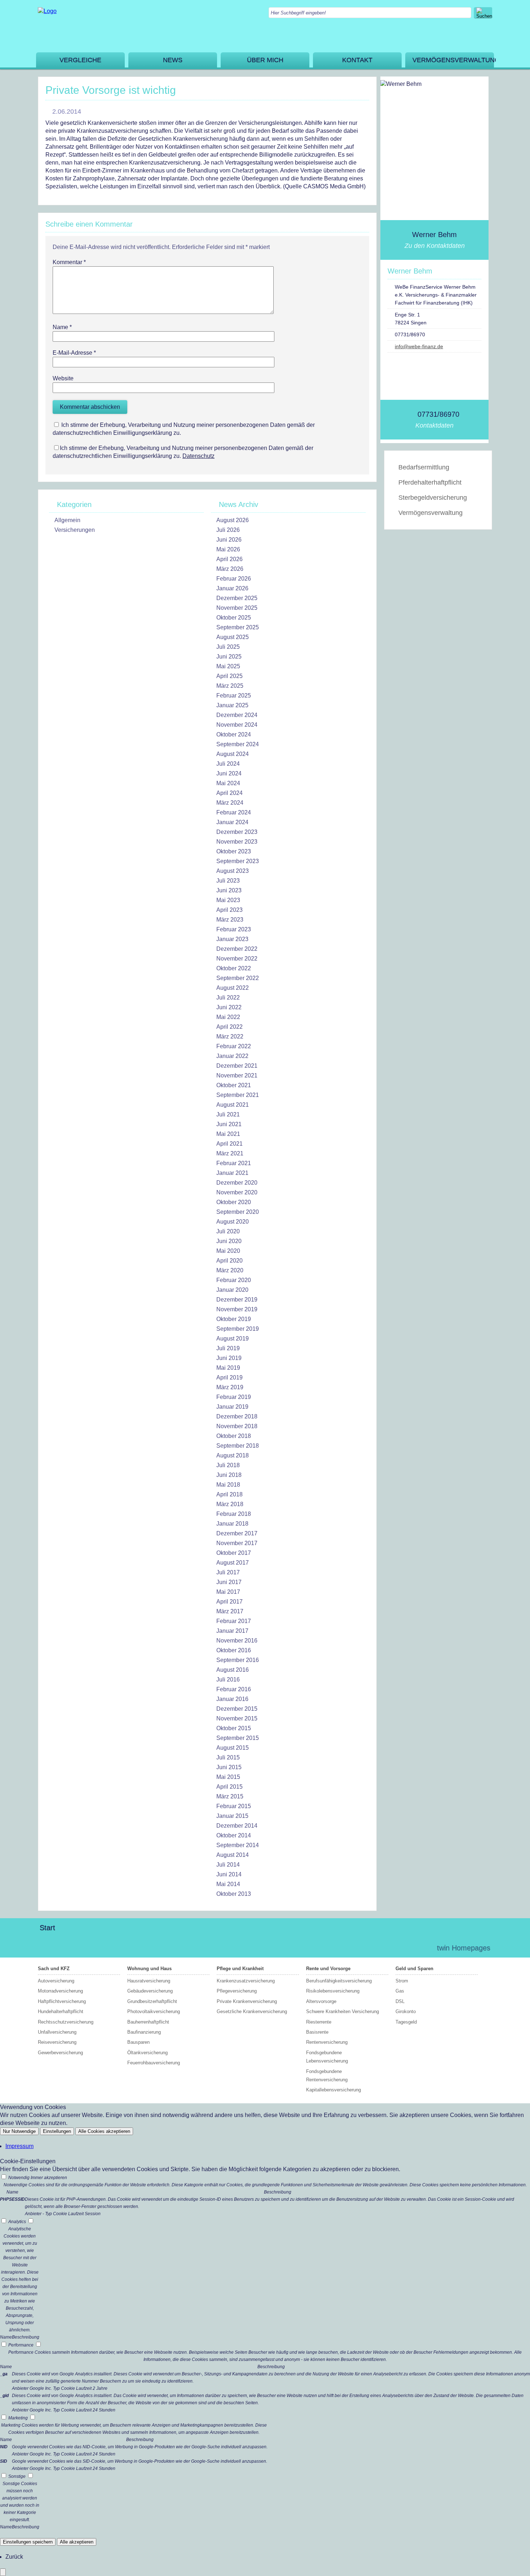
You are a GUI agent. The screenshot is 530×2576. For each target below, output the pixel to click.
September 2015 (238, 1738)
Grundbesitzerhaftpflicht (152, 2001)
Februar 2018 (234, 1514)
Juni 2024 (229, 773)
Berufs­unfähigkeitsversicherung (339, 1981)
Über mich (265, 60)
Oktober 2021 (234, 1085)
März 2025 (230, 686)
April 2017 (229, 1602)
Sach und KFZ (54, 1969)
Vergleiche (80, 60)
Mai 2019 (228, 1368)
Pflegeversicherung (237, 1991)
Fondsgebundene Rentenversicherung (327, 2076)
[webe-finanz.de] (47, 11)
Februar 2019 (234, 1397)
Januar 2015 (232, 1816)
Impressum (19, 2146)
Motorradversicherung (60, 1991)
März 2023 (230, 920)
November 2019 (237, 1309)
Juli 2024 (228, 764)
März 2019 (230, 1387)
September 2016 (238, 1660)
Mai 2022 (228, 1017)
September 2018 (238, 1446)
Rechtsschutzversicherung (66, 2022)
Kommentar (69, 262)
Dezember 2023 (237, 832)
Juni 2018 (229, 1475)
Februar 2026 (234, 579)
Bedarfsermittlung (424, 467)
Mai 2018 (228, 1485)
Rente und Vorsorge (328, 1969)
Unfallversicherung (57, 2032)
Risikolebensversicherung (333, 1991)
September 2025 (238, 627)
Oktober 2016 (234, 1650)
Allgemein (67, 520)
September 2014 (238, 1845)
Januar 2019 (232, 1407)
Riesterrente (319, 2022)
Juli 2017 (228, 1572)
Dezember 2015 (237, 1709)
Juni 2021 (229, 1124)
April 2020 (229, 1261)
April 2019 (229, 1377)
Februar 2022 (234, 1046)
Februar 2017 (234, 1621)
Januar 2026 (232, 588)
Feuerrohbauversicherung (154, 2063)
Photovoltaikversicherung (154, 2011)
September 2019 (238, 1329)
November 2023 (237, 842)
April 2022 (229, 1027)
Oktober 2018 (234, 1436)
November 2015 (237, 1718)
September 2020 (238, 1212)
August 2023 (233, 871)
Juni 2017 (229, 1582)
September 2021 (238, 1095)
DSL (400, 2001)
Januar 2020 (232, 1290)
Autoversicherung (56, 1981)
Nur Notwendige (19, 2131)
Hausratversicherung (149, 1981)
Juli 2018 (228, 1465)
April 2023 (229, 910)
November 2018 (237, 1426)
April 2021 (229, 1144)
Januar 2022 (232, 1056)
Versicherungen (75, 530)
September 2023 (238, 861)
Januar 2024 (232, 822)
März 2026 (230, 569)
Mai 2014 (228, 1884)
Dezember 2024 (237, 715)
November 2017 (237, 1543)
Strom (402, 1981)
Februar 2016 (234, 1689)
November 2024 (237, 725)
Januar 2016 (232, 1699)
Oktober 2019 (234, 1319)
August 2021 (233, 1105)
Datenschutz (198, 456)
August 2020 (233, 1222)
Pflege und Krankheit (240, 1969)
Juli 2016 (228, 1680)
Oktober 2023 (234, 851)
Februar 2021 (234, 1163)
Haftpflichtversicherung (62, 2001)
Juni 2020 (229, 1241)
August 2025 (233, 637)
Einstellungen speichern (28, 2542)
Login (416, 1948)
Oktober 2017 (234, 1553)
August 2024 (233, 754)
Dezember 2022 (237, 949)
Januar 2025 (232, 705)
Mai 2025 (228, 666)
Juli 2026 (228, 530)
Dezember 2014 (237, 1826)
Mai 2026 (228, 549)
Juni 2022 (229, 1007)
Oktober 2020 (234, 1202)
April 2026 (229, 559)
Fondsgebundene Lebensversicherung (327, 2057)
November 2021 (237, 1075)
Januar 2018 (232, 1524)
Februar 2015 (234, 1806)
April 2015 (229, 1787)
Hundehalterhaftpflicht (61, 2011)
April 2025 (229, 676)
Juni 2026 (229, 540)
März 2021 (230, 1153)
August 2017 (233, 1563)
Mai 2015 (228, 1777)
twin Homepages (464, 1948)
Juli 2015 (228, 1757)
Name (62, 327)
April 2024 (229, 793)
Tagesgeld (406, 2022)
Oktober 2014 (234, 1835)
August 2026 (233, 520)
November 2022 (237, 959)
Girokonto (406, 2011)
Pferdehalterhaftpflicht (430, 482)
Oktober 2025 (234, 618)
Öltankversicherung (147, 2053)
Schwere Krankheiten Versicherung (343, 2011)
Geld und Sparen (414, 1969)
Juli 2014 (228, 1865)
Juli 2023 (228, 881)
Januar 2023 (232, 939)
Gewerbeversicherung (60, 2053)
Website (63, 378)
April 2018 (229, 1494)
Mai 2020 (228, 1251)
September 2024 (238, 744)
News (173, 60)
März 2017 (230, 1611)
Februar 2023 (234, 929)
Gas (400, 1991)
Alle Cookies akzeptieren (104, 2131)
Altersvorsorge (321, 2001)
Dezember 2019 (237, 1300)
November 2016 (237, 1641)
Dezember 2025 (237, 598)
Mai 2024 (228, 783)
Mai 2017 (228, 1592)
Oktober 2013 (234, 1894)
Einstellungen (57, 2131)
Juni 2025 (229, 657)
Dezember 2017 (237, 1533)
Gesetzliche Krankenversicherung (252, 2011)
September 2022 (238, 978)
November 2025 (237, 608)
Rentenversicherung (327, 2042)
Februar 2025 (234, 696)
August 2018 (233, 1455)
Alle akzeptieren (77, 2542)
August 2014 (233, 1855)
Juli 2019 (228, 1348)
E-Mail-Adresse (74, 353)
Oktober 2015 (234, 1728)
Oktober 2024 (234, 734)
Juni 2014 (229, 1874)
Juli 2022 (228, 998)
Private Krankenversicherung (247, 2001)
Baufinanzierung (144, 2032)
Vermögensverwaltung (453, 60)
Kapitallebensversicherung (334, 2090)
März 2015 (230, 1796)
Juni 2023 (229, 890)
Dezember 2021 (237, 1066)
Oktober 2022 (234, 968)
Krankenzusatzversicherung (246, 1981)
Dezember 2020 (237, 1183)
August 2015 (233, 1748)
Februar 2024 (234, 812)
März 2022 (230, 1036)
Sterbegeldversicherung (433, 498)
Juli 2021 (228, 1114)
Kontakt (357, 60)
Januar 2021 (232, 1173)
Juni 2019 (229, 1358)
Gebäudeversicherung (150, 1991)
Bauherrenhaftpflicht (148, 2022)
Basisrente (317, 2032)
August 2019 (233, 1339)
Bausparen (138, 2042)
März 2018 (230, 1504)
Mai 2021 (228, 1134)
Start (47, 1928)
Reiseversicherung (57, 2042)
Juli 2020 (228, 1231)
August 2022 (233, 988)
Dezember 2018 (237, 1416)
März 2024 (230, 803)
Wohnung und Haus (149, 1969)
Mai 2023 (228, 900)
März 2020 (230, 1270)
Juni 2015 (229, 1767)
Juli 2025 (228, 647)
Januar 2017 (232, 1631)
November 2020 (237, 1192)
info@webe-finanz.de (419, 346)
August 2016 (233, 1670)
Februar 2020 (234, 1280)
